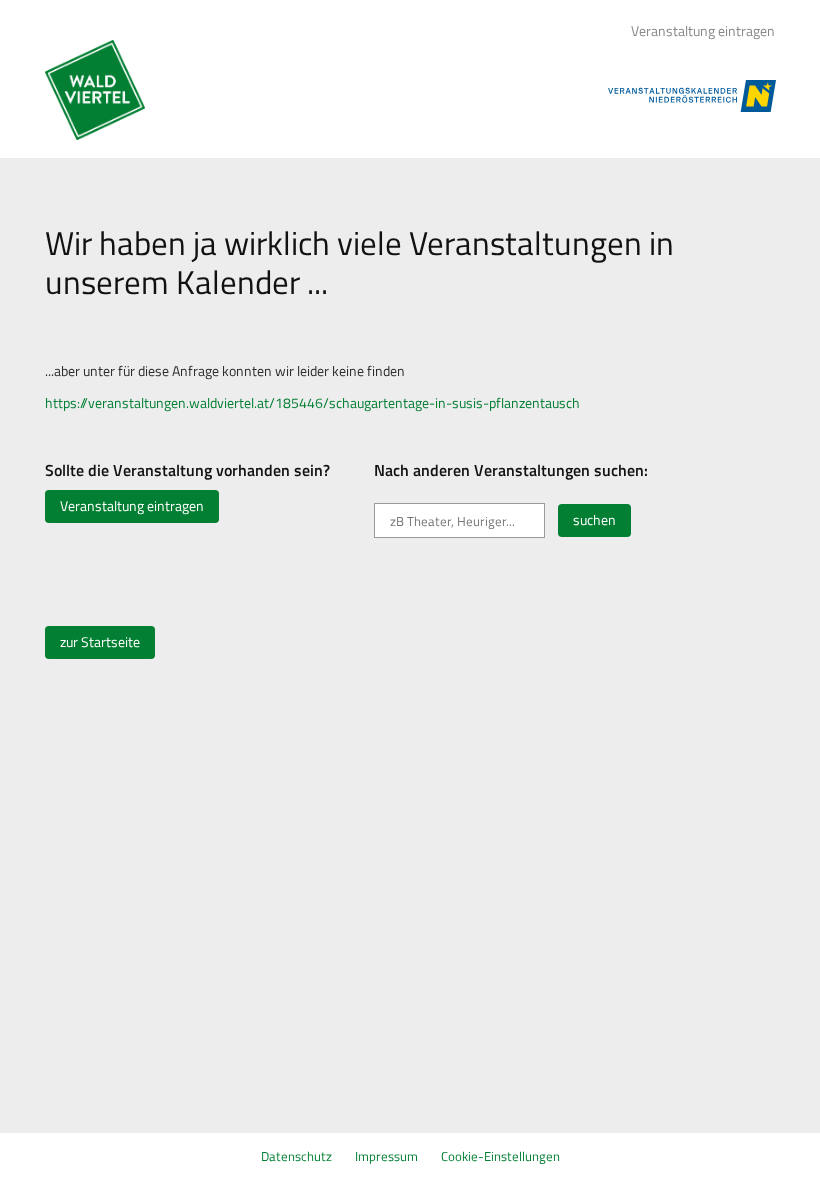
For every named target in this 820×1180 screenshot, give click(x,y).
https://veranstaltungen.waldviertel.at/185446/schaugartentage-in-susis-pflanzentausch (312, 403)
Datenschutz (296, 1156)
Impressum (386, 1156)
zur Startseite (100, 642)
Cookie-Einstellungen (500, 1156)
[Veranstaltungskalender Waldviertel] (95, 90)
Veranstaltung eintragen (703, 31)
